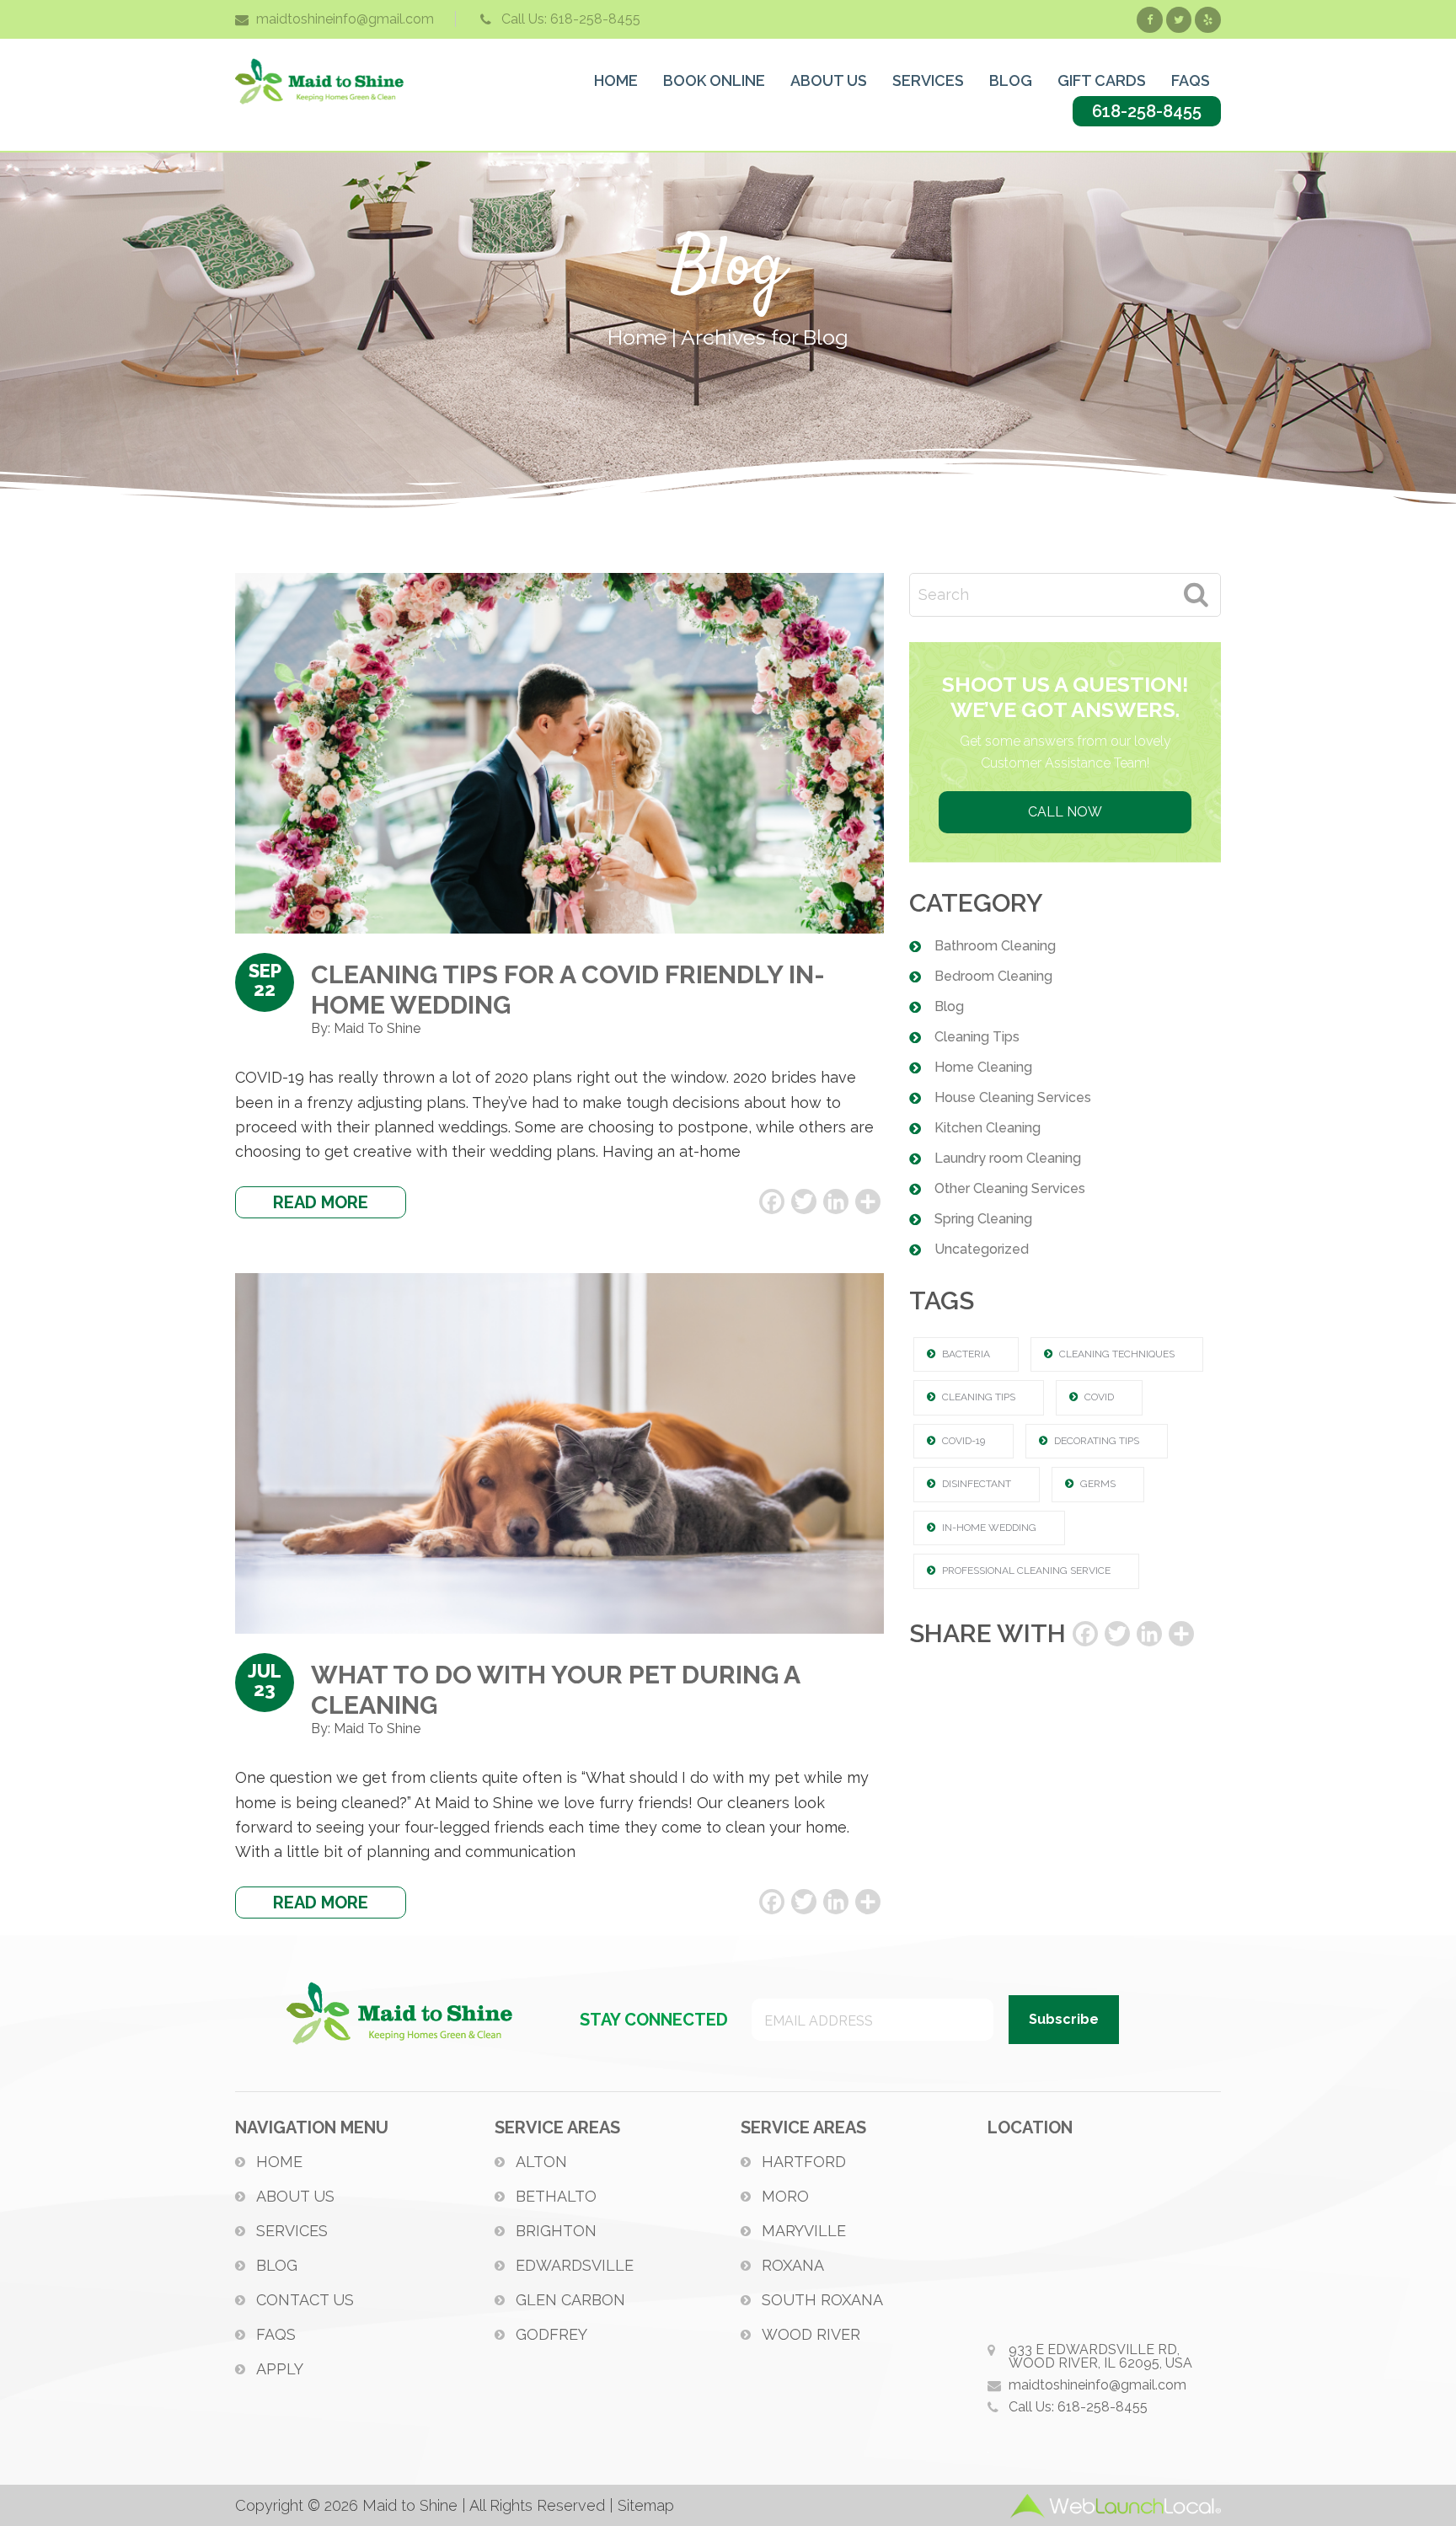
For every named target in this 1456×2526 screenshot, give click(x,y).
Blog (949, 1006)
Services (292, 2231)
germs (1098, 1484)
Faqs (276, 2334)
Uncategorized (982, 1249)
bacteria (966, 1354)
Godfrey (551, 2334)
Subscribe (1064, 2019)
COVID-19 (964, 1441)
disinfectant (977, 1484)
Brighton (556, 2231)
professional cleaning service (1026, 1571)
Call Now (1065, 812)
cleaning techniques (1117, 1354)
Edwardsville (575, 2265)
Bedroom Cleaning (993, 976)
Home (279, 2162)
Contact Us (305, 2300)
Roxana (793, 2265)
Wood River (811, 2334)
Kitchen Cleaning (988, 1128)
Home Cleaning (983, 1067)
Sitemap (646, 2505)
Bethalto (556, 2196)
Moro (785, 2196)
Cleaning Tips (977, 1037)
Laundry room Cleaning (1008, 1158)
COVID (1099, 1397)
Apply (280, 2369)
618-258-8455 (1147, 111)
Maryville (804, 2231)
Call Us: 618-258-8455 (571, 19)
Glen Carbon (570, 2300)
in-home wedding (989, 1528)
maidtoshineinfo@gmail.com (345, 19)
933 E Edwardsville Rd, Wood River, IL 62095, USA (1100, 2356)
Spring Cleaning (983, 1219)
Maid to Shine (319, 81)
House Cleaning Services (1013, 1097)
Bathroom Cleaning (995, 946)
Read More (321, 1202)
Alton (541, 2162)
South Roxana (822, 2300)
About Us (295, 2196)
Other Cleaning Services (1010, 1188)
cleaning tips (979, 1397)
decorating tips (1097, 1441)
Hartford (804, 2162)
